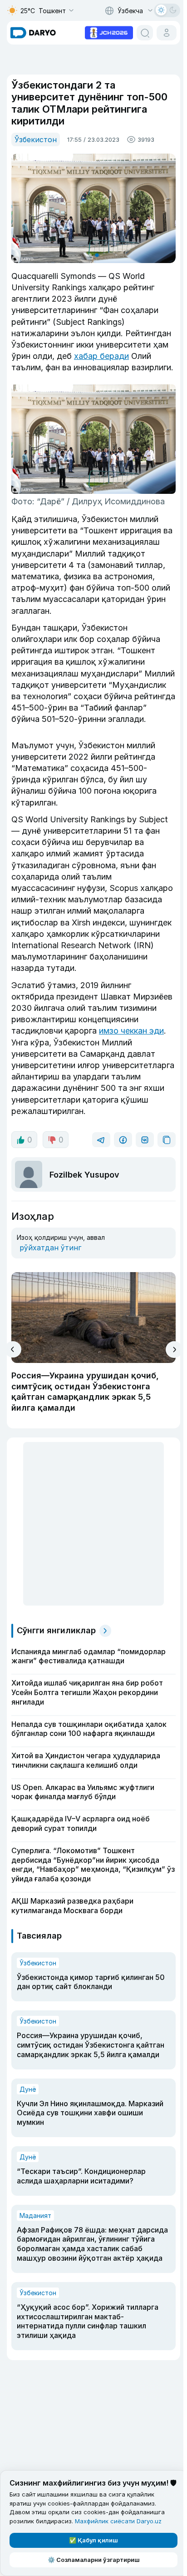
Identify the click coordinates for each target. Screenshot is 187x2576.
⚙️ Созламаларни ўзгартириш (94, 2560)
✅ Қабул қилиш (93, 2540)
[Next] (174, 1350)
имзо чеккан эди (131, 1031)
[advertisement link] (109, 32)
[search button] (145, 33)
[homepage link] (33, 33)
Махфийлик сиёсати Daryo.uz (118, 2521)
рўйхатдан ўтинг (50, 1248)
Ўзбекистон (36, 139)
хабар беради (101, 356)
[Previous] (13, 1349)
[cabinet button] (167, 33)
